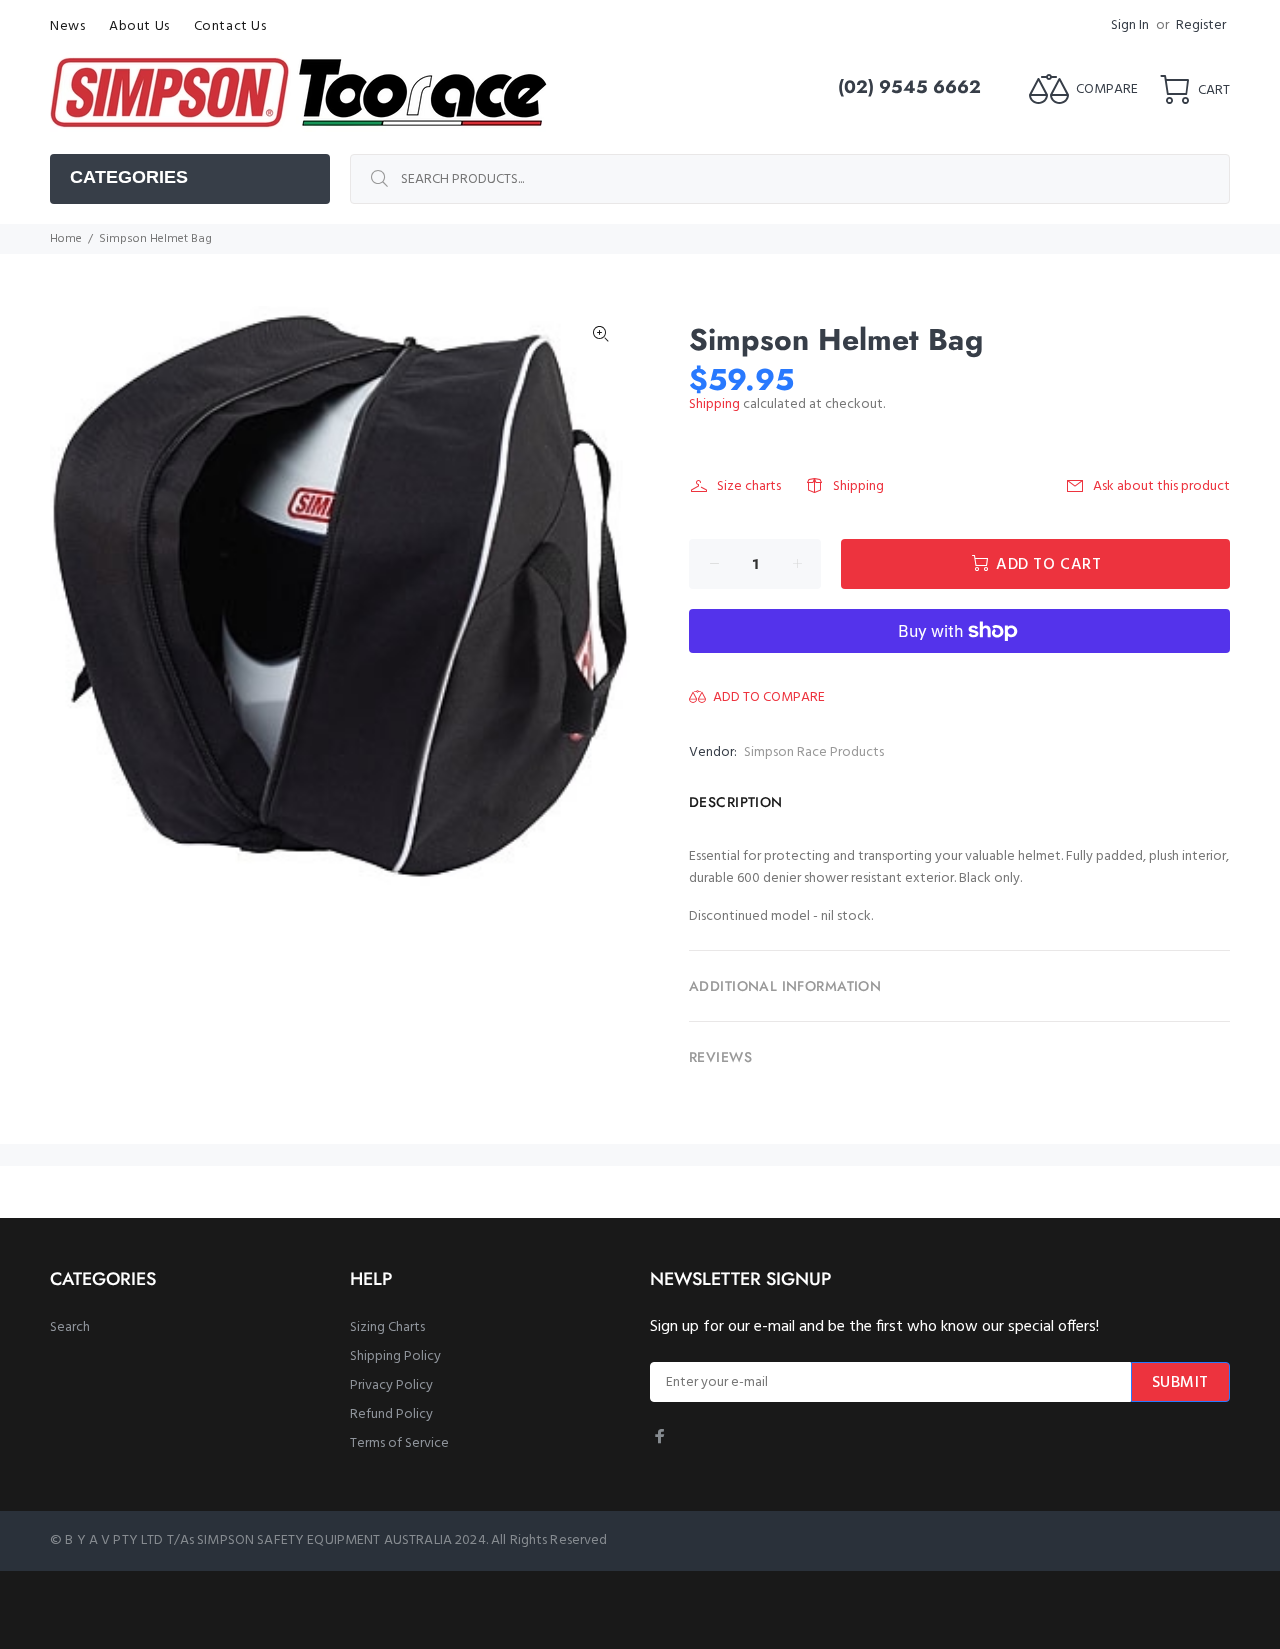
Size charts (749, 486)
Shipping (714, 404)
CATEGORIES (129, 177)
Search (70, 1327)
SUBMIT (1180, 1383)
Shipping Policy (395, 1356)
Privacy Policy (391, 1385)
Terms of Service (399, 1443)
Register (1201, 25)
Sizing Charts (387, 1327)
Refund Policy (391, 1414)
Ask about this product (1161, 486)
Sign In (1130, 25)
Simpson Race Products (814, 752)
